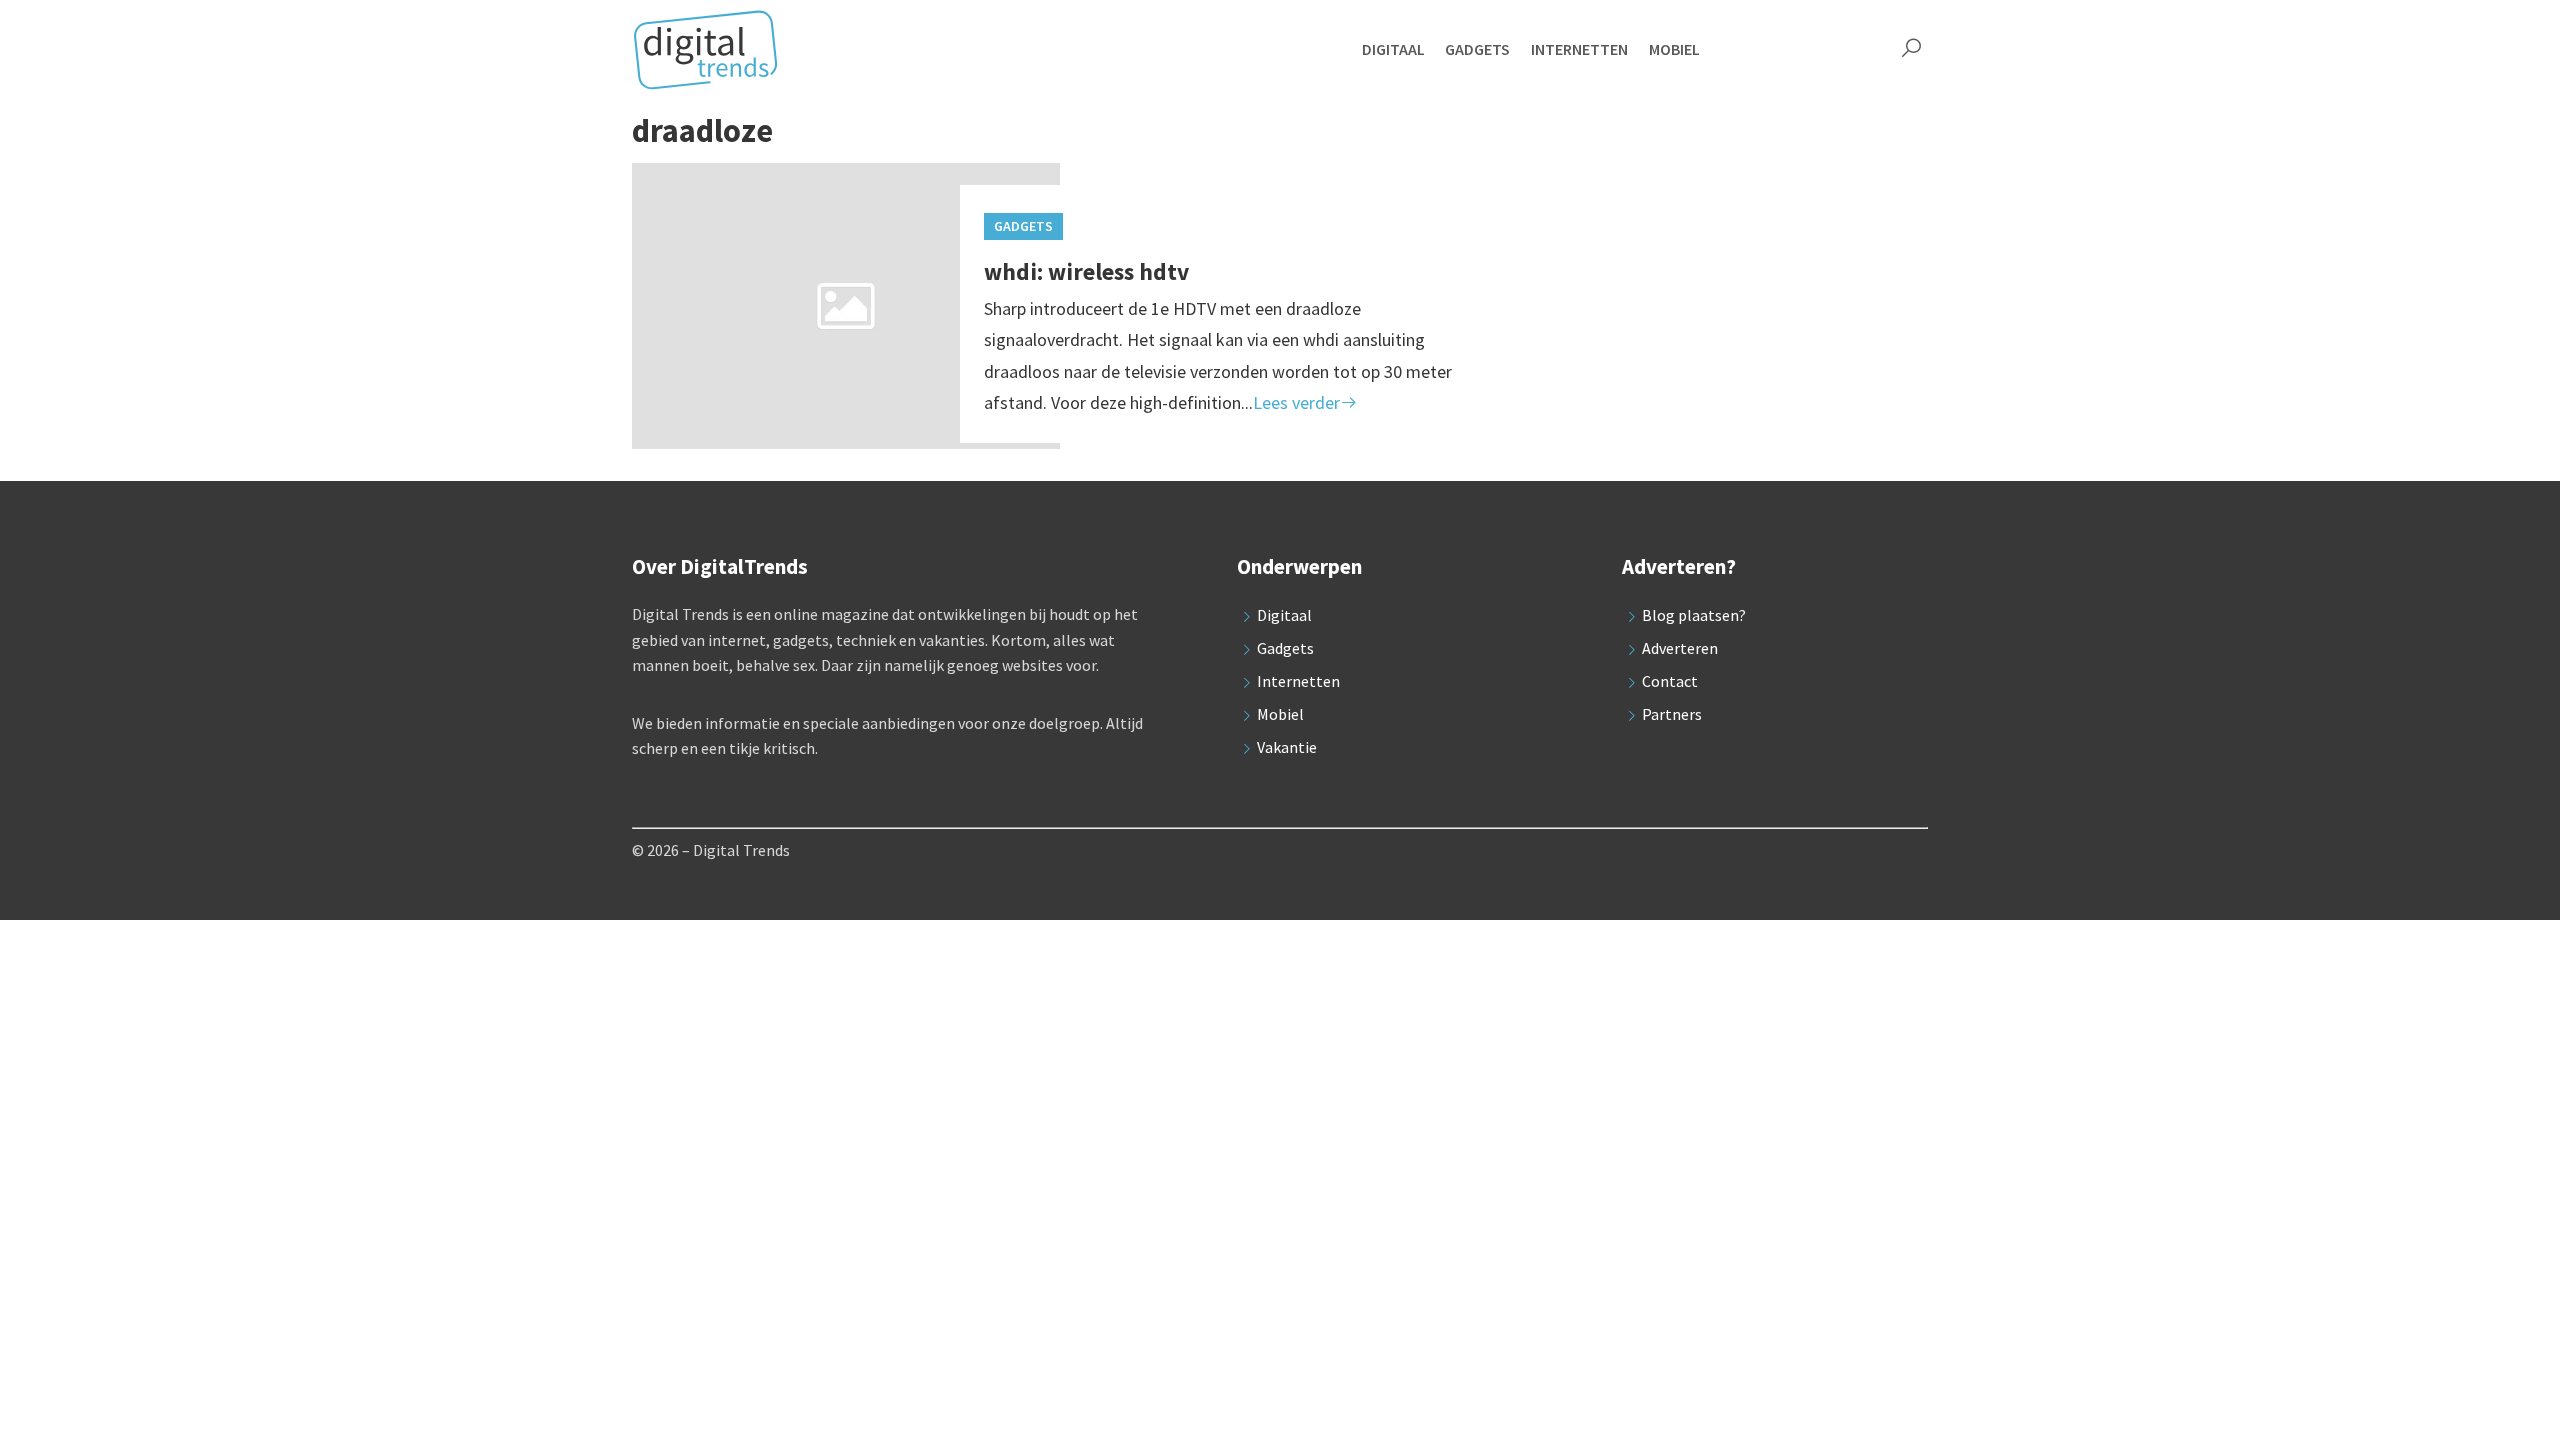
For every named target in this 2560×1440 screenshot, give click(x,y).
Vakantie (1287, 747)
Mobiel (1280, 714)
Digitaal (1284, 615)
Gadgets (1023, 226)
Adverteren (1680, 648)
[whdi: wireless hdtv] (846, 313)
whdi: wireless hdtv (1086, 271)
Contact (1670, 681)
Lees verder (1296, 402)
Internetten (1298, 681)
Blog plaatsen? (1694, 615)
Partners (1672, 714)
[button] (1911, 50)
